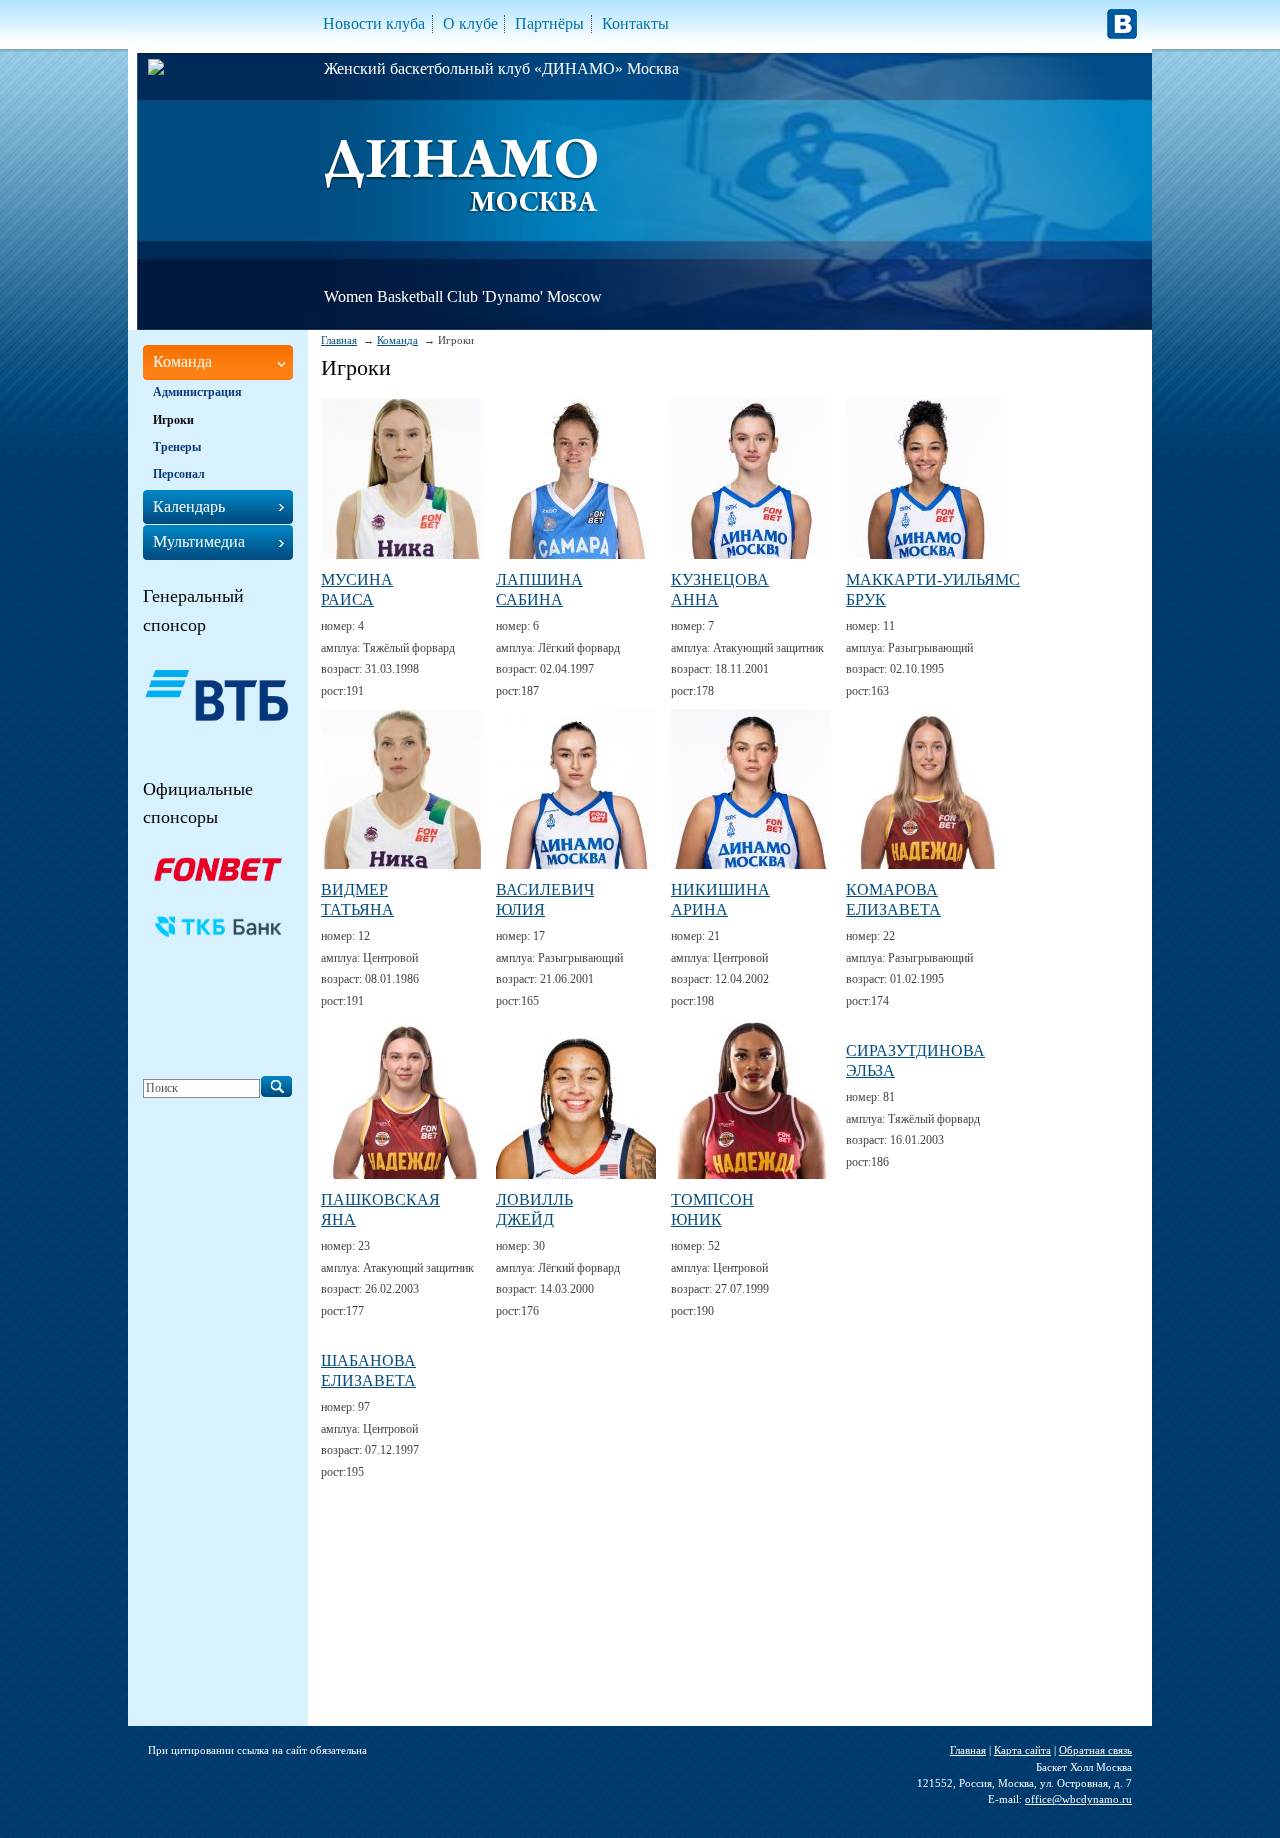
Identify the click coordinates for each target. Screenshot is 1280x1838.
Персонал (179, 474)
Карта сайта (1022, 1750)
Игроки (173, 420)
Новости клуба (374, 23)
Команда (397, 340)
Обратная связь (1095, 1750)
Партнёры (549, 23)
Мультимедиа (199, 541)
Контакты (635, 23)
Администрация (197, 392)
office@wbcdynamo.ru (1078, 1799)
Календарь (189, 506)
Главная (339, 340)
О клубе (470, 23)
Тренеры (177, 447)
